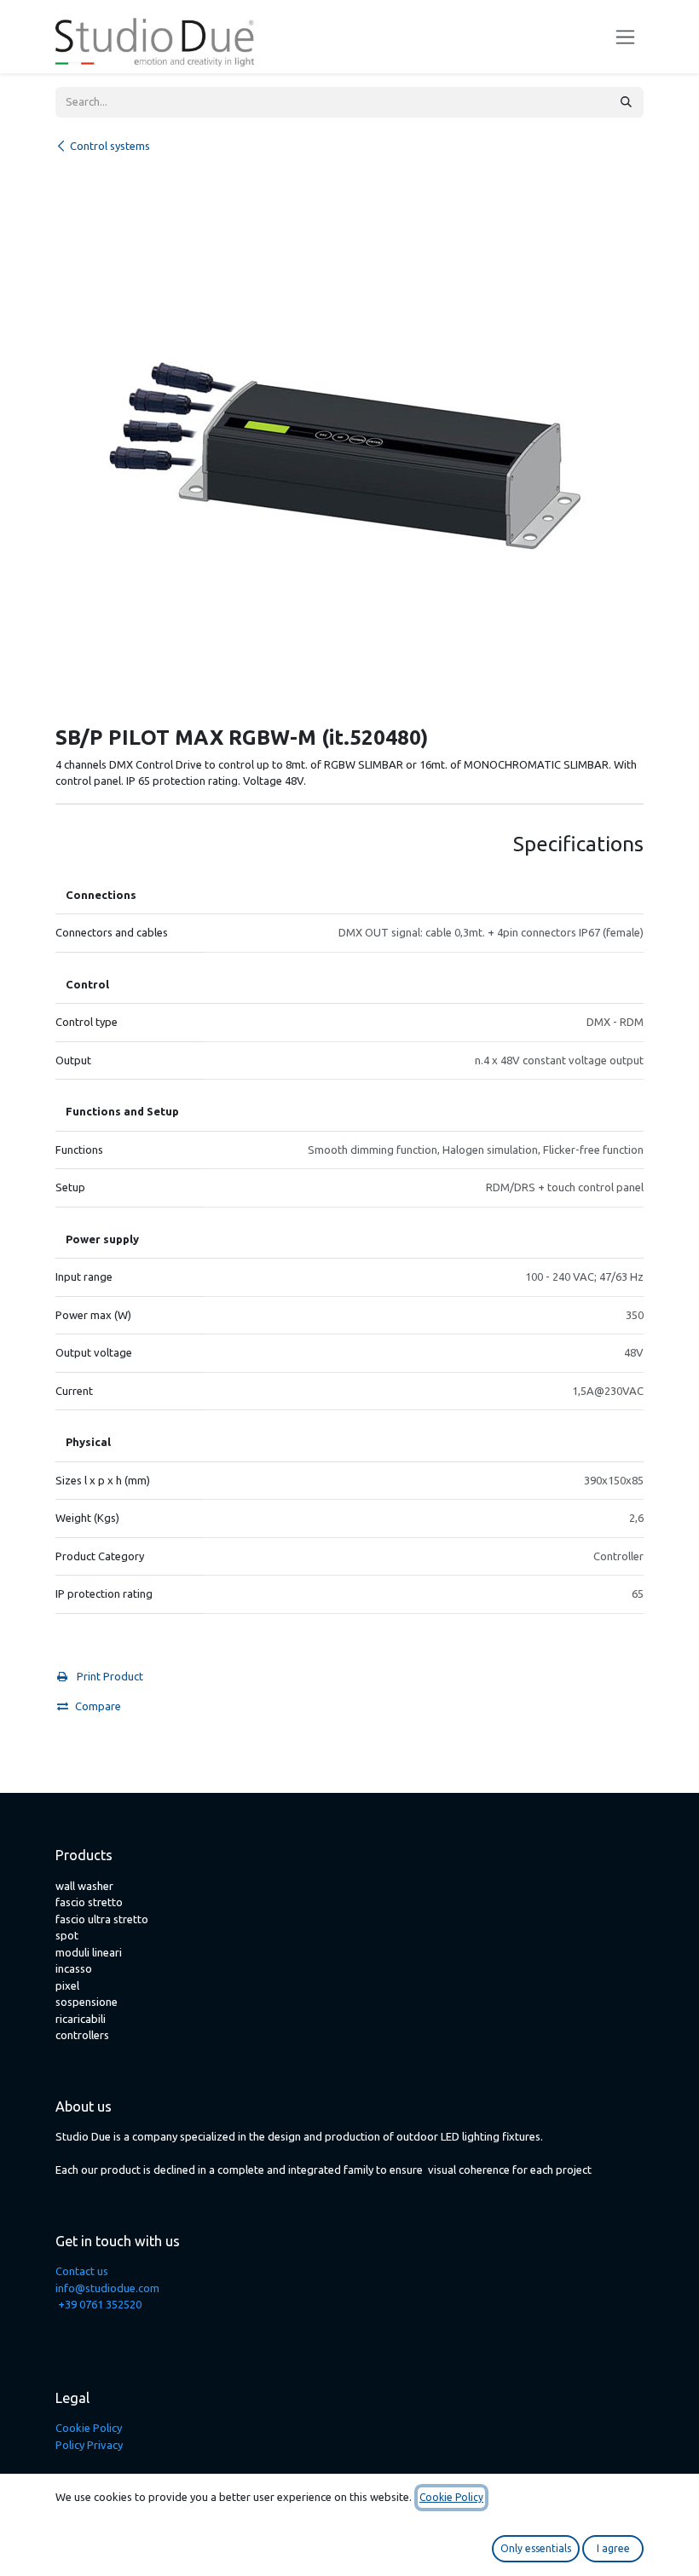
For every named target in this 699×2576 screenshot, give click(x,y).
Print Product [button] (109, 1676)
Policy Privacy (89, 2445)
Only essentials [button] (536, 2548)
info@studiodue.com (107, 2288)
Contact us (82, 2271)
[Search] (626, 102)
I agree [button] (613, 2548)
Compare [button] (98, 1706)
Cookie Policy (89, 2428)
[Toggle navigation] (625, 37)
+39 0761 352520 (100, 2304)
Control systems (110, 146)
